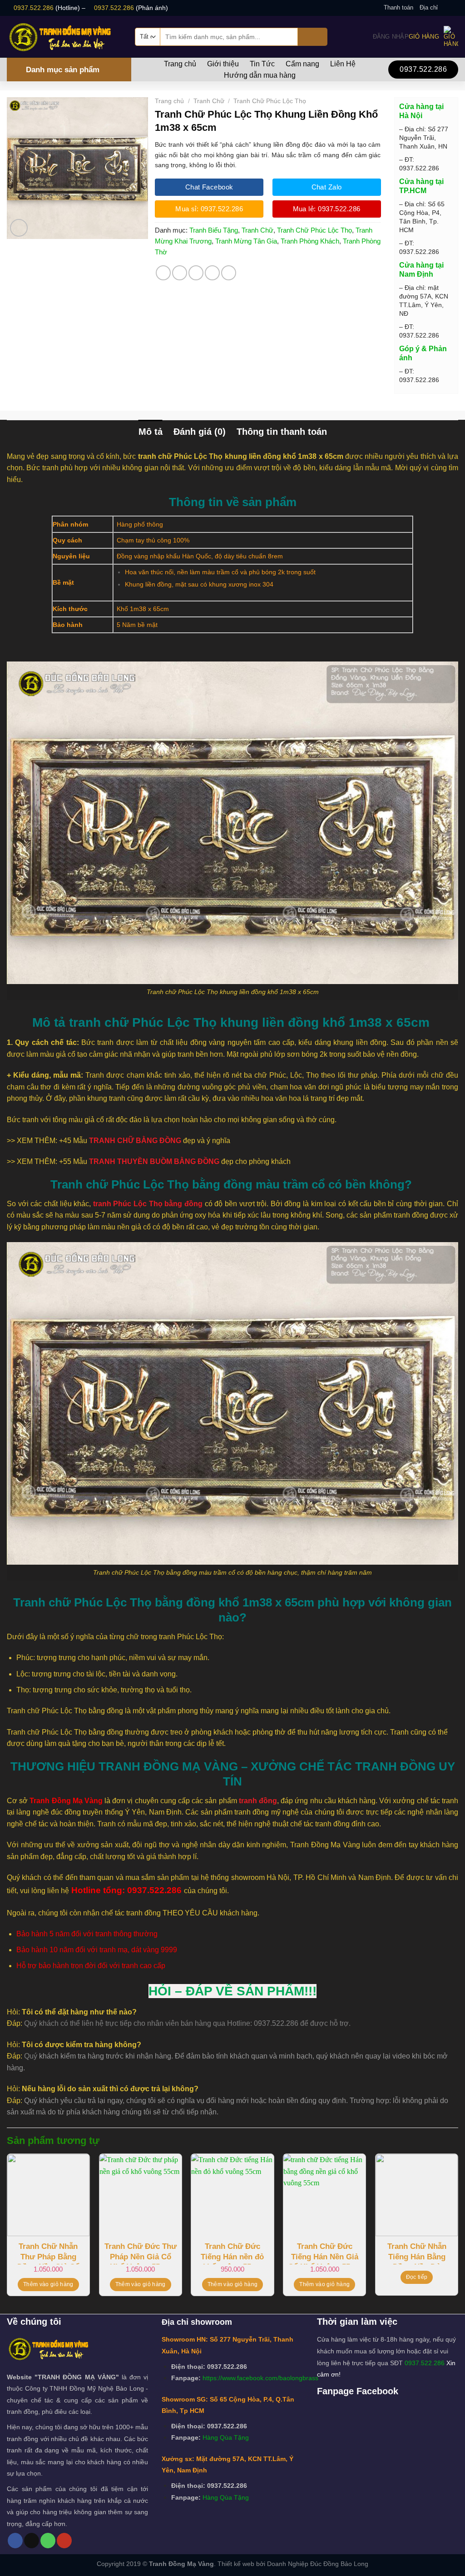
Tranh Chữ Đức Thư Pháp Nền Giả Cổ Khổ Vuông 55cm (141, 2253)
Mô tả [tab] (151, 432)
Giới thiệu (223, 64)
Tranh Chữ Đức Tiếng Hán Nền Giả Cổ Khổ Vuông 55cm (324, 2253)
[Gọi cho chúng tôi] (48, 2541)
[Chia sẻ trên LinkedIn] (229, 273)
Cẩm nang (302, 64)
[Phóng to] (19, 228)
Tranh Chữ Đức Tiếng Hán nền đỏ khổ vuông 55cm (232, 2253)
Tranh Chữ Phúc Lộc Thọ (270, 101)
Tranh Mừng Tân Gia (246, 241)
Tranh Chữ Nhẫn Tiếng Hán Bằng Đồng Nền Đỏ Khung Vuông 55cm (417, 2253)
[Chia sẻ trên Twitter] (180, 273)
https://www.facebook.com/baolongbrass (260, 2378)
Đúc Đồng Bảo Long (339, 2564)
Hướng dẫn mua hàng (260, 75)
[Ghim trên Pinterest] (212, 273)
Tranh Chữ (209, 101)
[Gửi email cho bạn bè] (196, 273)
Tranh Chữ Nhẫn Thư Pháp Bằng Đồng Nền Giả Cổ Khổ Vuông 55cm (48, 2253)
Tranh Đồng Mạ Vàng (181, 2564)
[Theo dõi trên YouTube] (64, 2541)
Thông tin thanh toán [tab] (282, 432)
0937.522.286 (34, 8)
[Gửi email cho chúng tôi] (454, 8)
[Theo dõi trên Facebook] (445, 8)
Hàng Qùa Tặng (226, 2437)
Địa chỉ (429, 7)
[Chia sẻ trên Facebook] (163, 273)
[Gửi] (313, 37)
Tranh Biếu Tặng (214, 230)
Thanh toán (398, 7)
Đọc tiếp (417, 2277)
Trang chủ (180, 64)
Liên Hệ (343, 64)
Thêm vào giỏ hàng (48, 2284)
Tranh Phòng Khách (310, 241)
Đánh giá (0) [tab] (200, 432)
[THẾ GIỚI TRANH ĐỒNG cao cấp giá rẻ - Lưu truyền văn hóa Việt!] (64, 37)
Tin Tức (262, 64)
